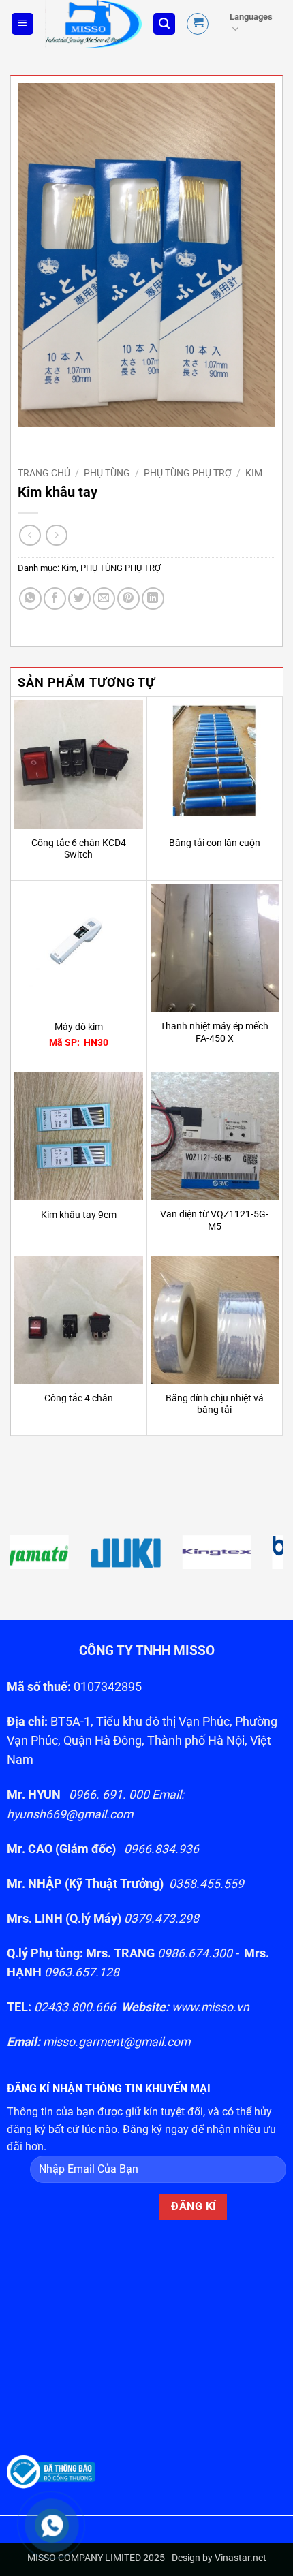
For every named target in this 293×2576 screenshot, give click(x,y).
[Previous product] (56, 535)
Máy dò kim (79, 1027)
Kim (254, 473)
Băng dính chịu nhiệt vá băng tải (215, 1404)
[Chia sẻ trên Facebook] (55, 599)
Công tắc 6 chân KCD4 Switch (79, 849)
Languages (251, 17)
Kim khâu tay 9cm (79, 1215)
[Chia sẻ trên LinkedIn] (153, 599)
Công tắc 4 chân (79, 1398)
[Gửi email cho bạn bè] (104, 599)
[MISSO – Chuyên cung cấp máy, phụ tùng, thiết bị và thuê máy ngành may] (93, 24)
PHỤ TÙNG (107, 473)
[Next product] (30, 535)
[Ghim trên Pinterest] (128, 599)
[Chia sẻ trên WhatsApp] (30, 599)
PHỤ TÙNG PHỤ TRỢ (188, 473)
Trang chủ (44, 473)
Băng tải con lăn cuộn (215, 843)
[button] (22, 24)
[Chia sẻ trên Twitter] (79, 599)
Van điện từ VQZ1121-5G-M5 (214, 1220)
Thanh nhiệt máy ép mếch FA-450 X (214, 1032)
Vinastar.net (241, 2558)
